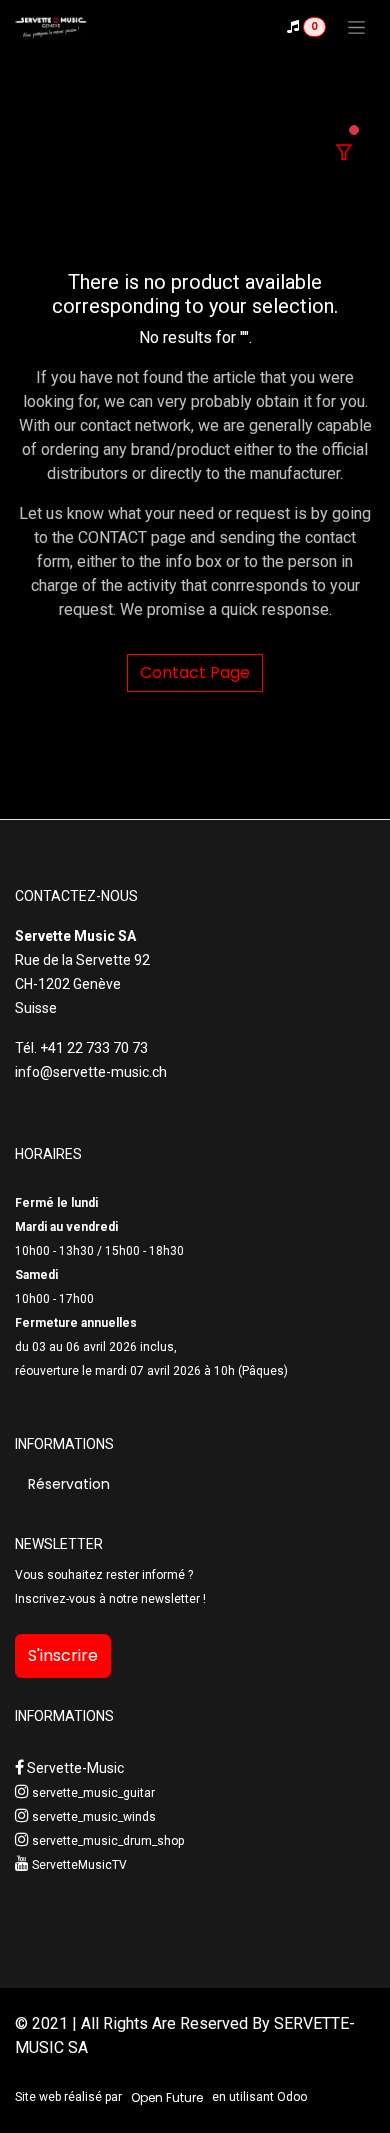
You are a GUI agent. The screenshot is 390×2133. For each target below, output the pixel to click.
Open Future (167, 2097)
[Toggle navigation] (356, 27)
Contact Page (195, 672)
